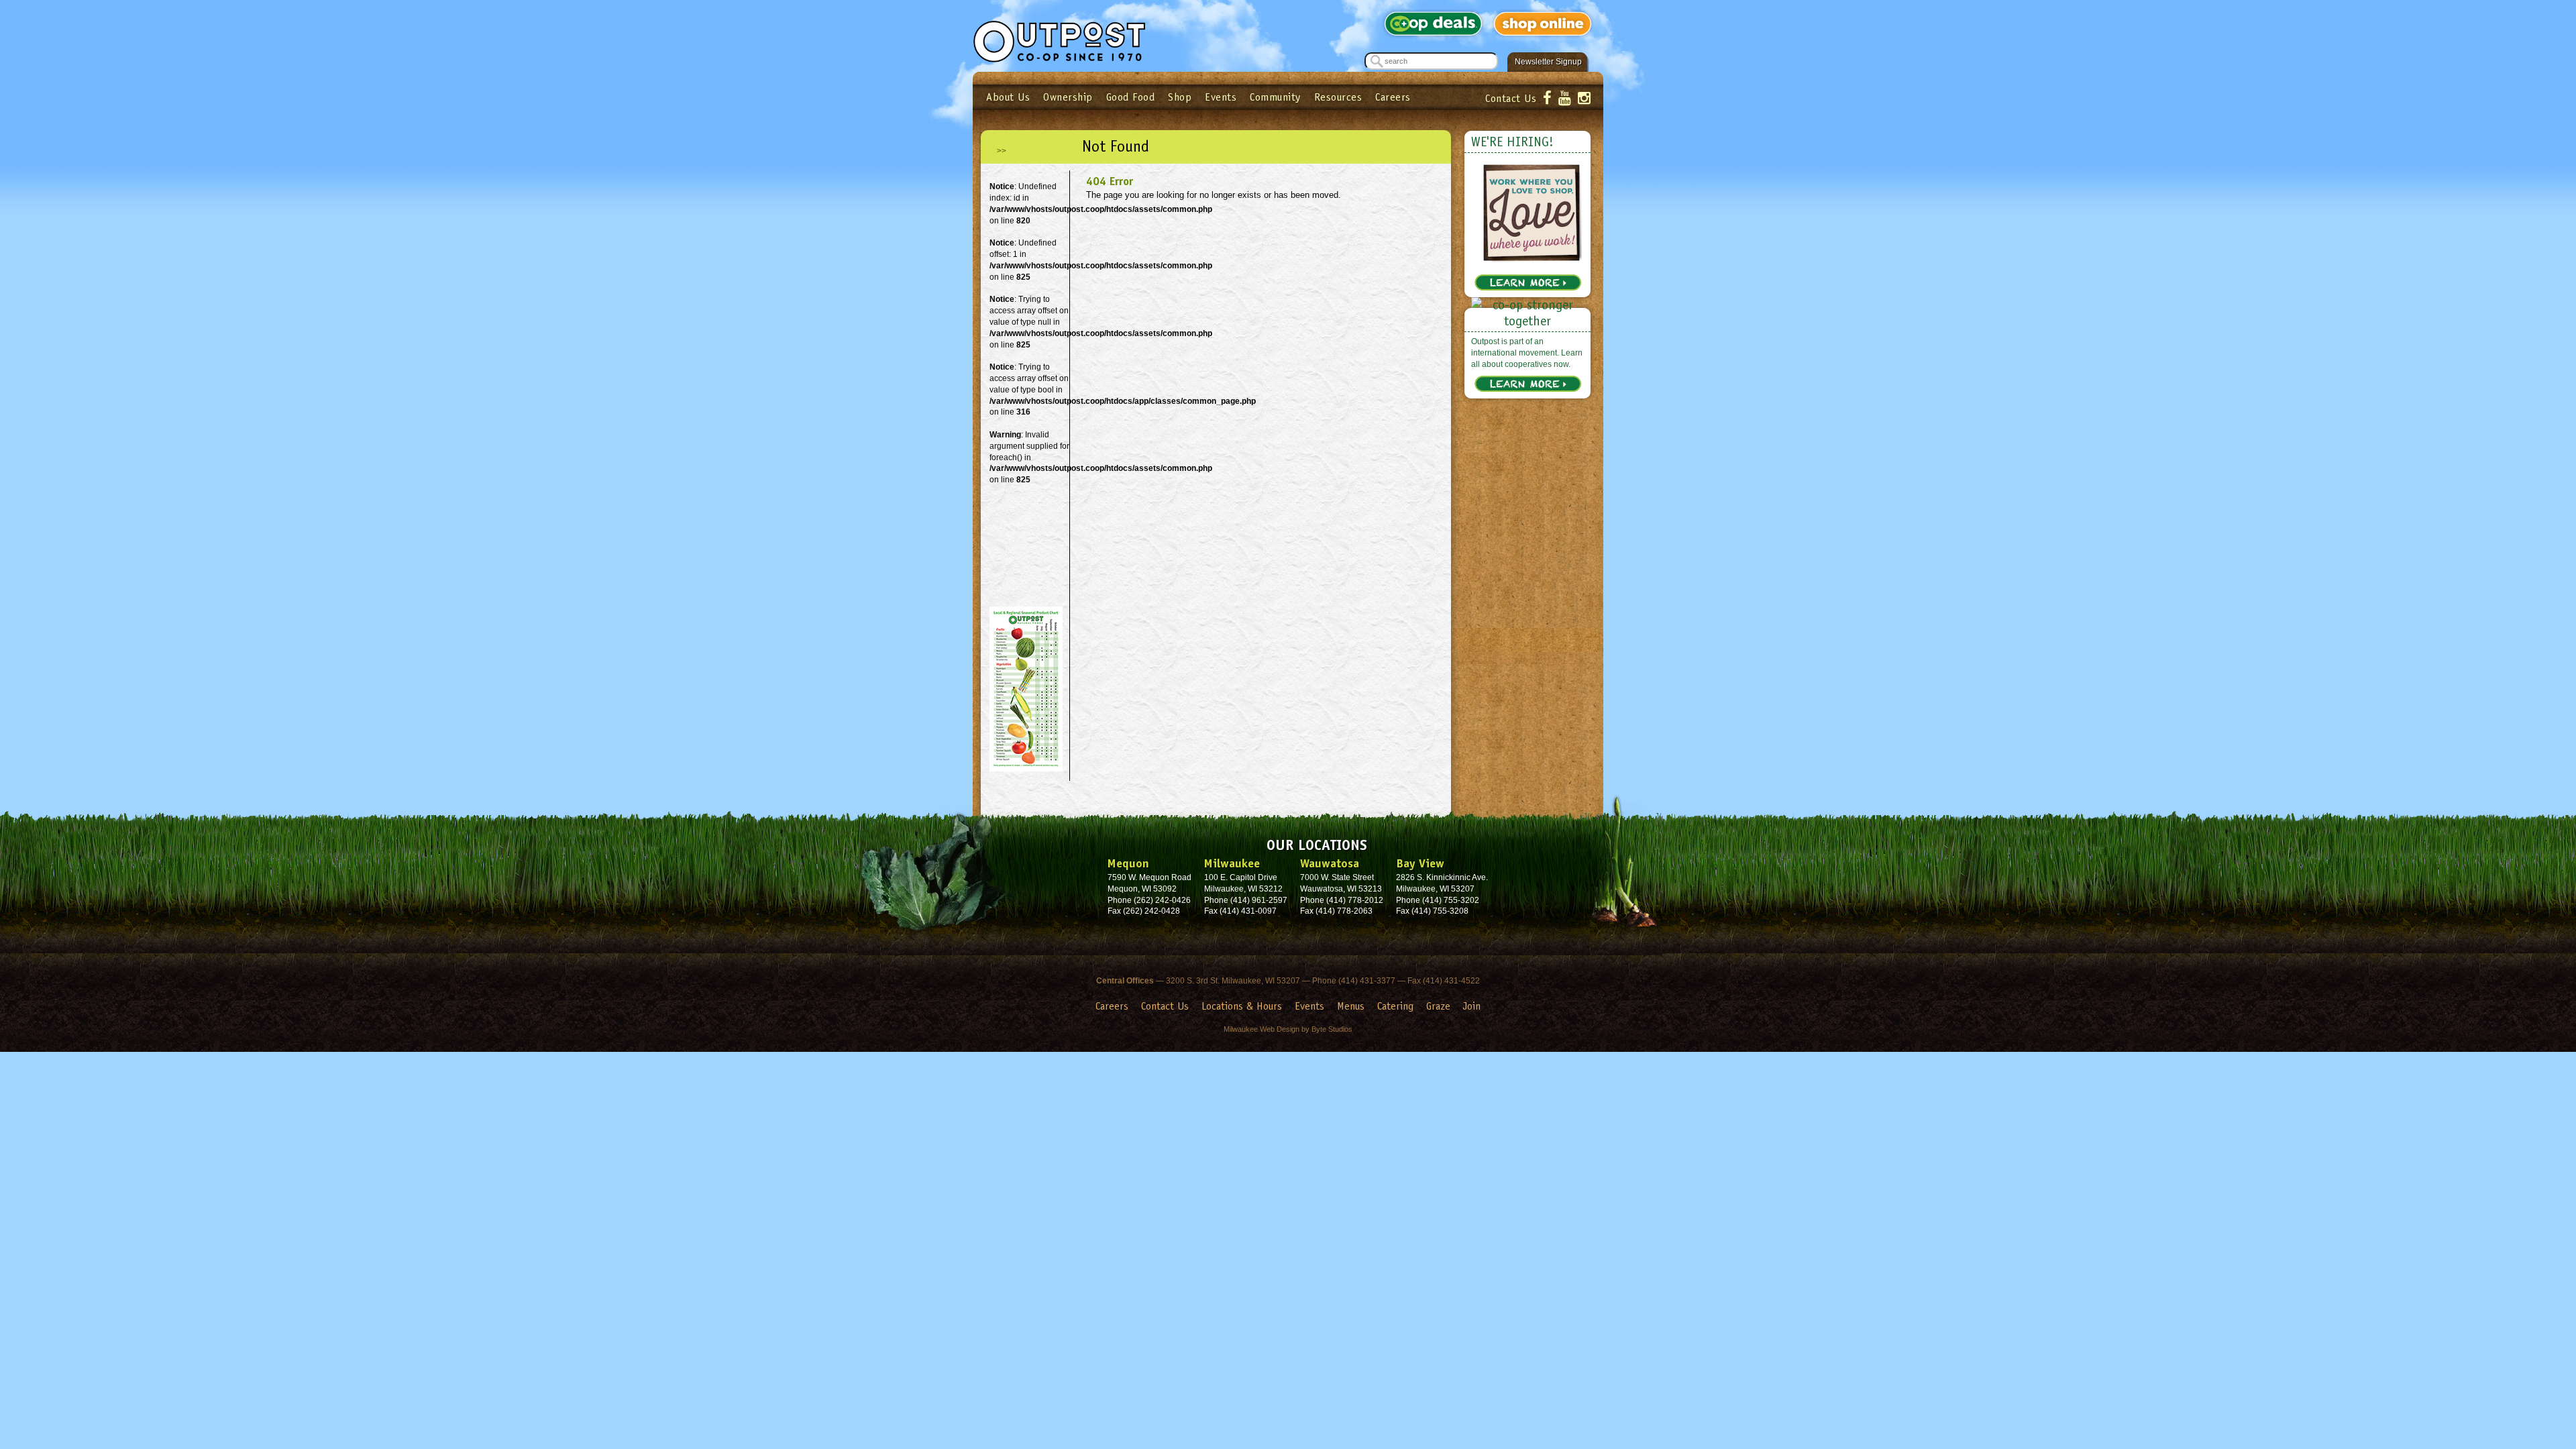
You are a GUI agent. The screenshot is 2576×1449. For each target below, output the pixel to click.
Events (1221, 97)
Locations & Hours (1242, 1006)
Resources (1338, 97)
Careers (1393, 97)
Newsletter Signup (1548, 62)
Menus (1351, 1006)
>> (1002, 151)
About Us (1008, 97)
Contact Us (1511, 98)
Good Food (1131, 97)
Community (1275, 97)
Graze (1438, 1006)
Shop (1180, 97)
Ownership (1068, 97)
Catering (1395, 1006)
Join (1472, 1006)
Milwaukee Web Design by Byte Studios (1288, 1029)
